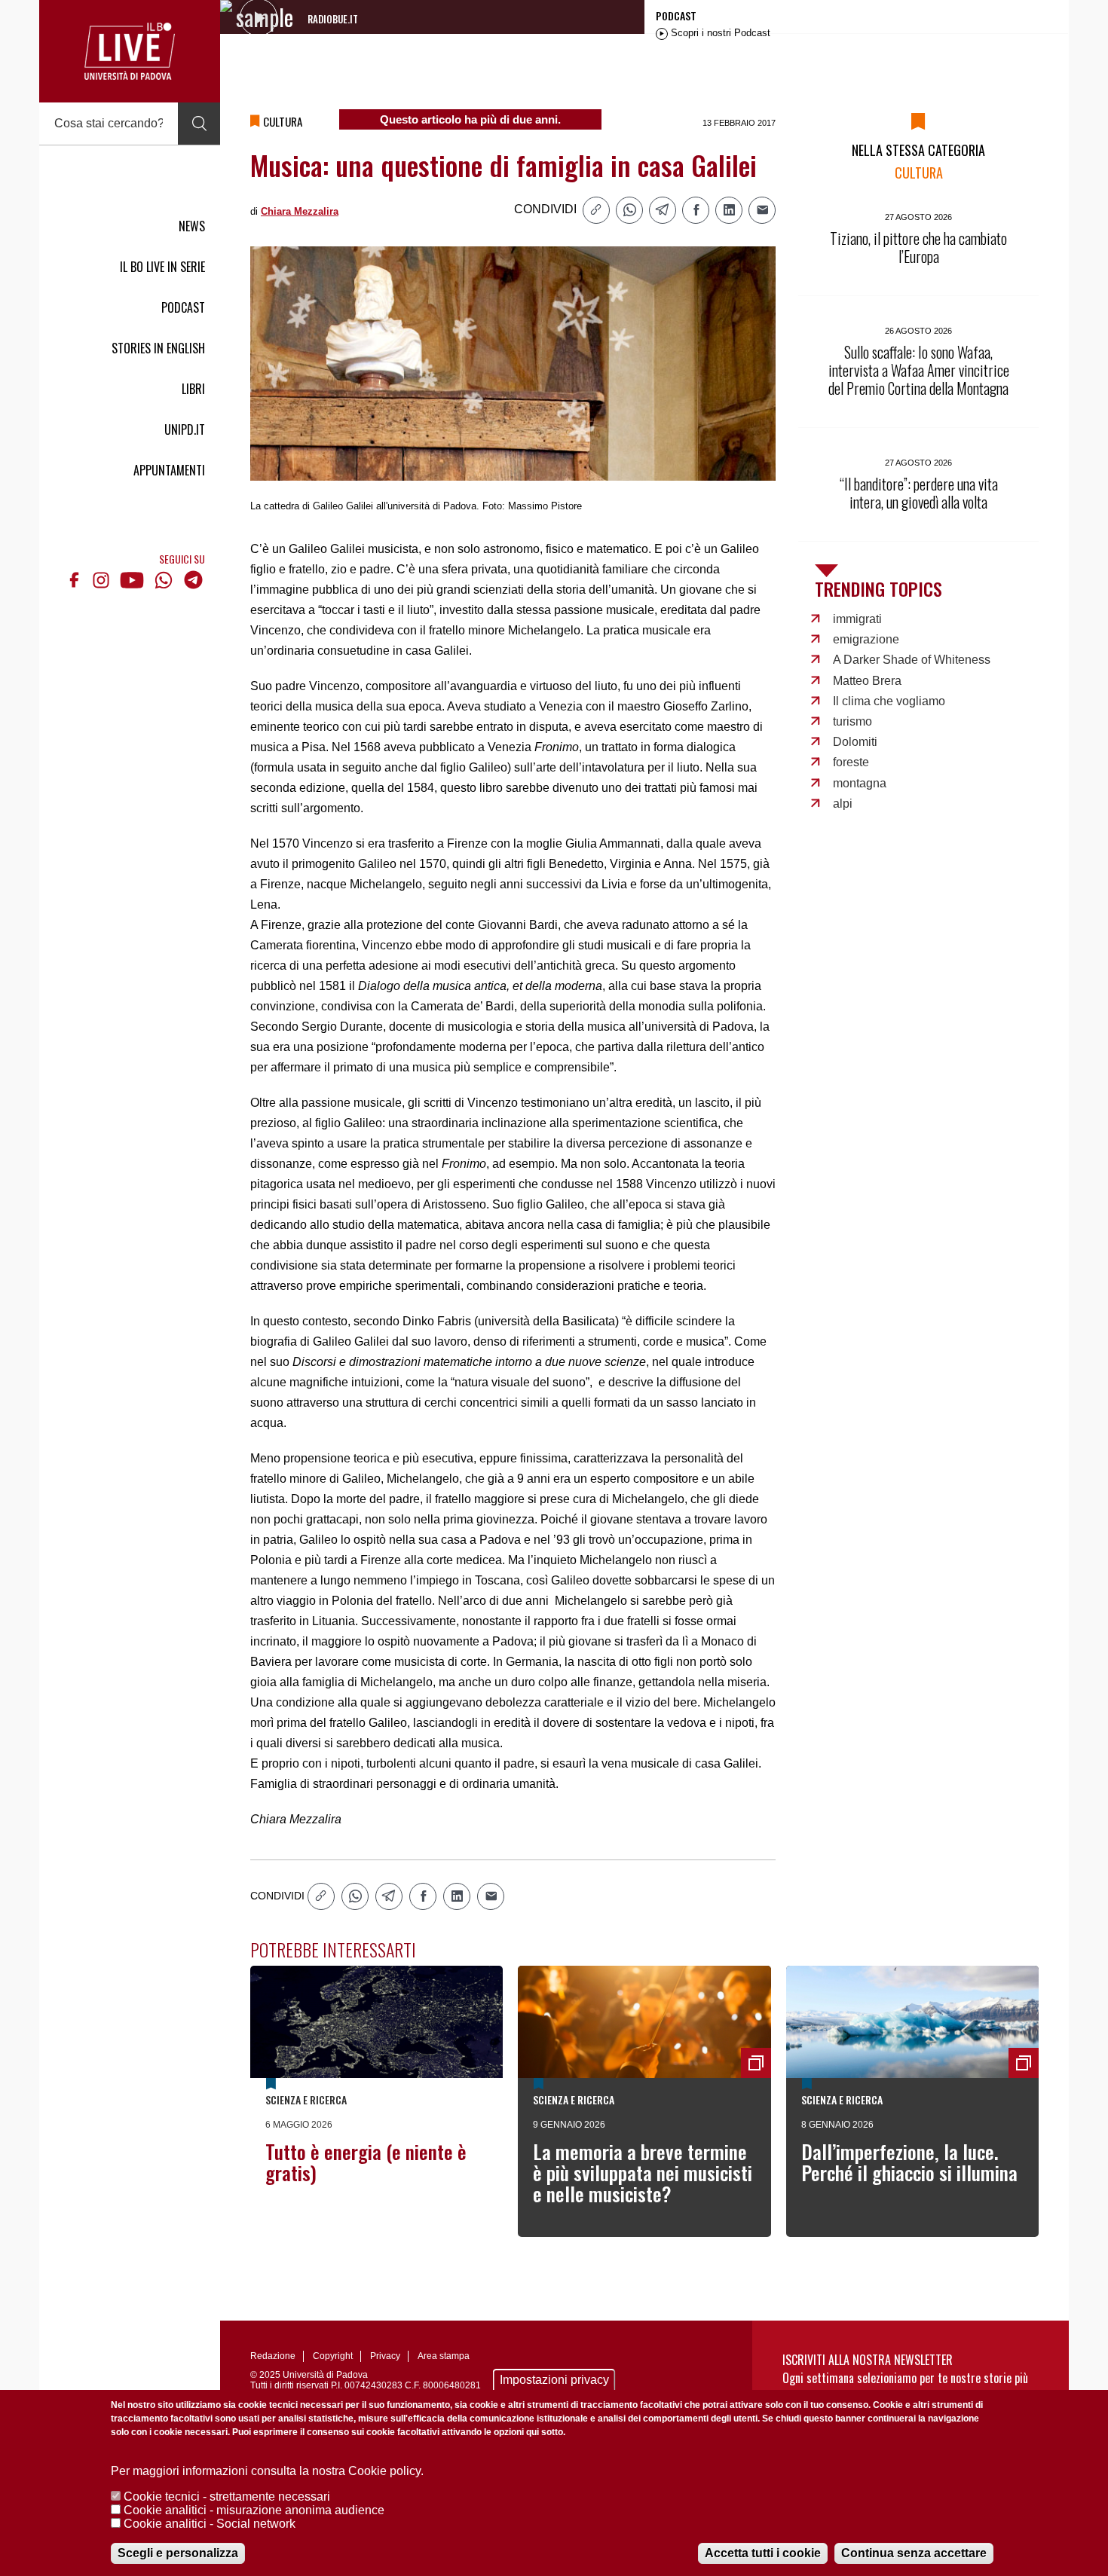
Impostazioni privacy (554, 2380)
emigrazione (866, 639)
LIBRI (193, 389)
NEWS (192, 226)
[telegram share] (663, 210)
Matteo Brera (867, 681)
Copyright (333, 2356)
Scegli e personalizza (178, 2553)
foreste (851, 762)
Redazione (273, 2356)
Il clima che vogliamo (889, 701)
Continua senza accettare (914, 2553)
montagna (860, 783)
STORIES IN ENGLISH (158, 348)
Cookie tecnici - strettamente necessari (227, 2497)
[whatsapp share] (629, 210)
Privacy (385, 2356)
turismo (852, 721)
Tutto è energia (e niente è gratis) (366, 2162)
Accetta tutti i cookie (763, 2553)
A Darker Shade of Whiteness (912, 660)
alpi (843, 804)
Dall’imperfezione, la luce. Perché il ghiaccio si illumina (909, 2162)
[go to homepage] (130, 51)
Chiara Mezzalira (300, 211)
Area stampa (444, 2356)
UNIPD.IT (185, 429)
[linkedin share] (729, 210)
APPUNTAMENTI (169, 470)
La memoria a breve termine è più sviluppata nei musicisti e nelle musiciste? (643, 2173)
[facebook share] (696, 210)
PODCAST (183, 307)
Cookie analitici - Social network (210, 2524)
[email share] (762, 210)
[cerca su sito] (199, 124)
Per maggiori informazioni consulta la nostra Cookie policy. (267, 2471)
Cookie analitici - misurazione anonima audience (254, 2510)
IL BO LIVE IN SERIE (162, 267)
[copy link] (596, 210)
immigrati (857, 619)
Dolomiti (855, 742)
